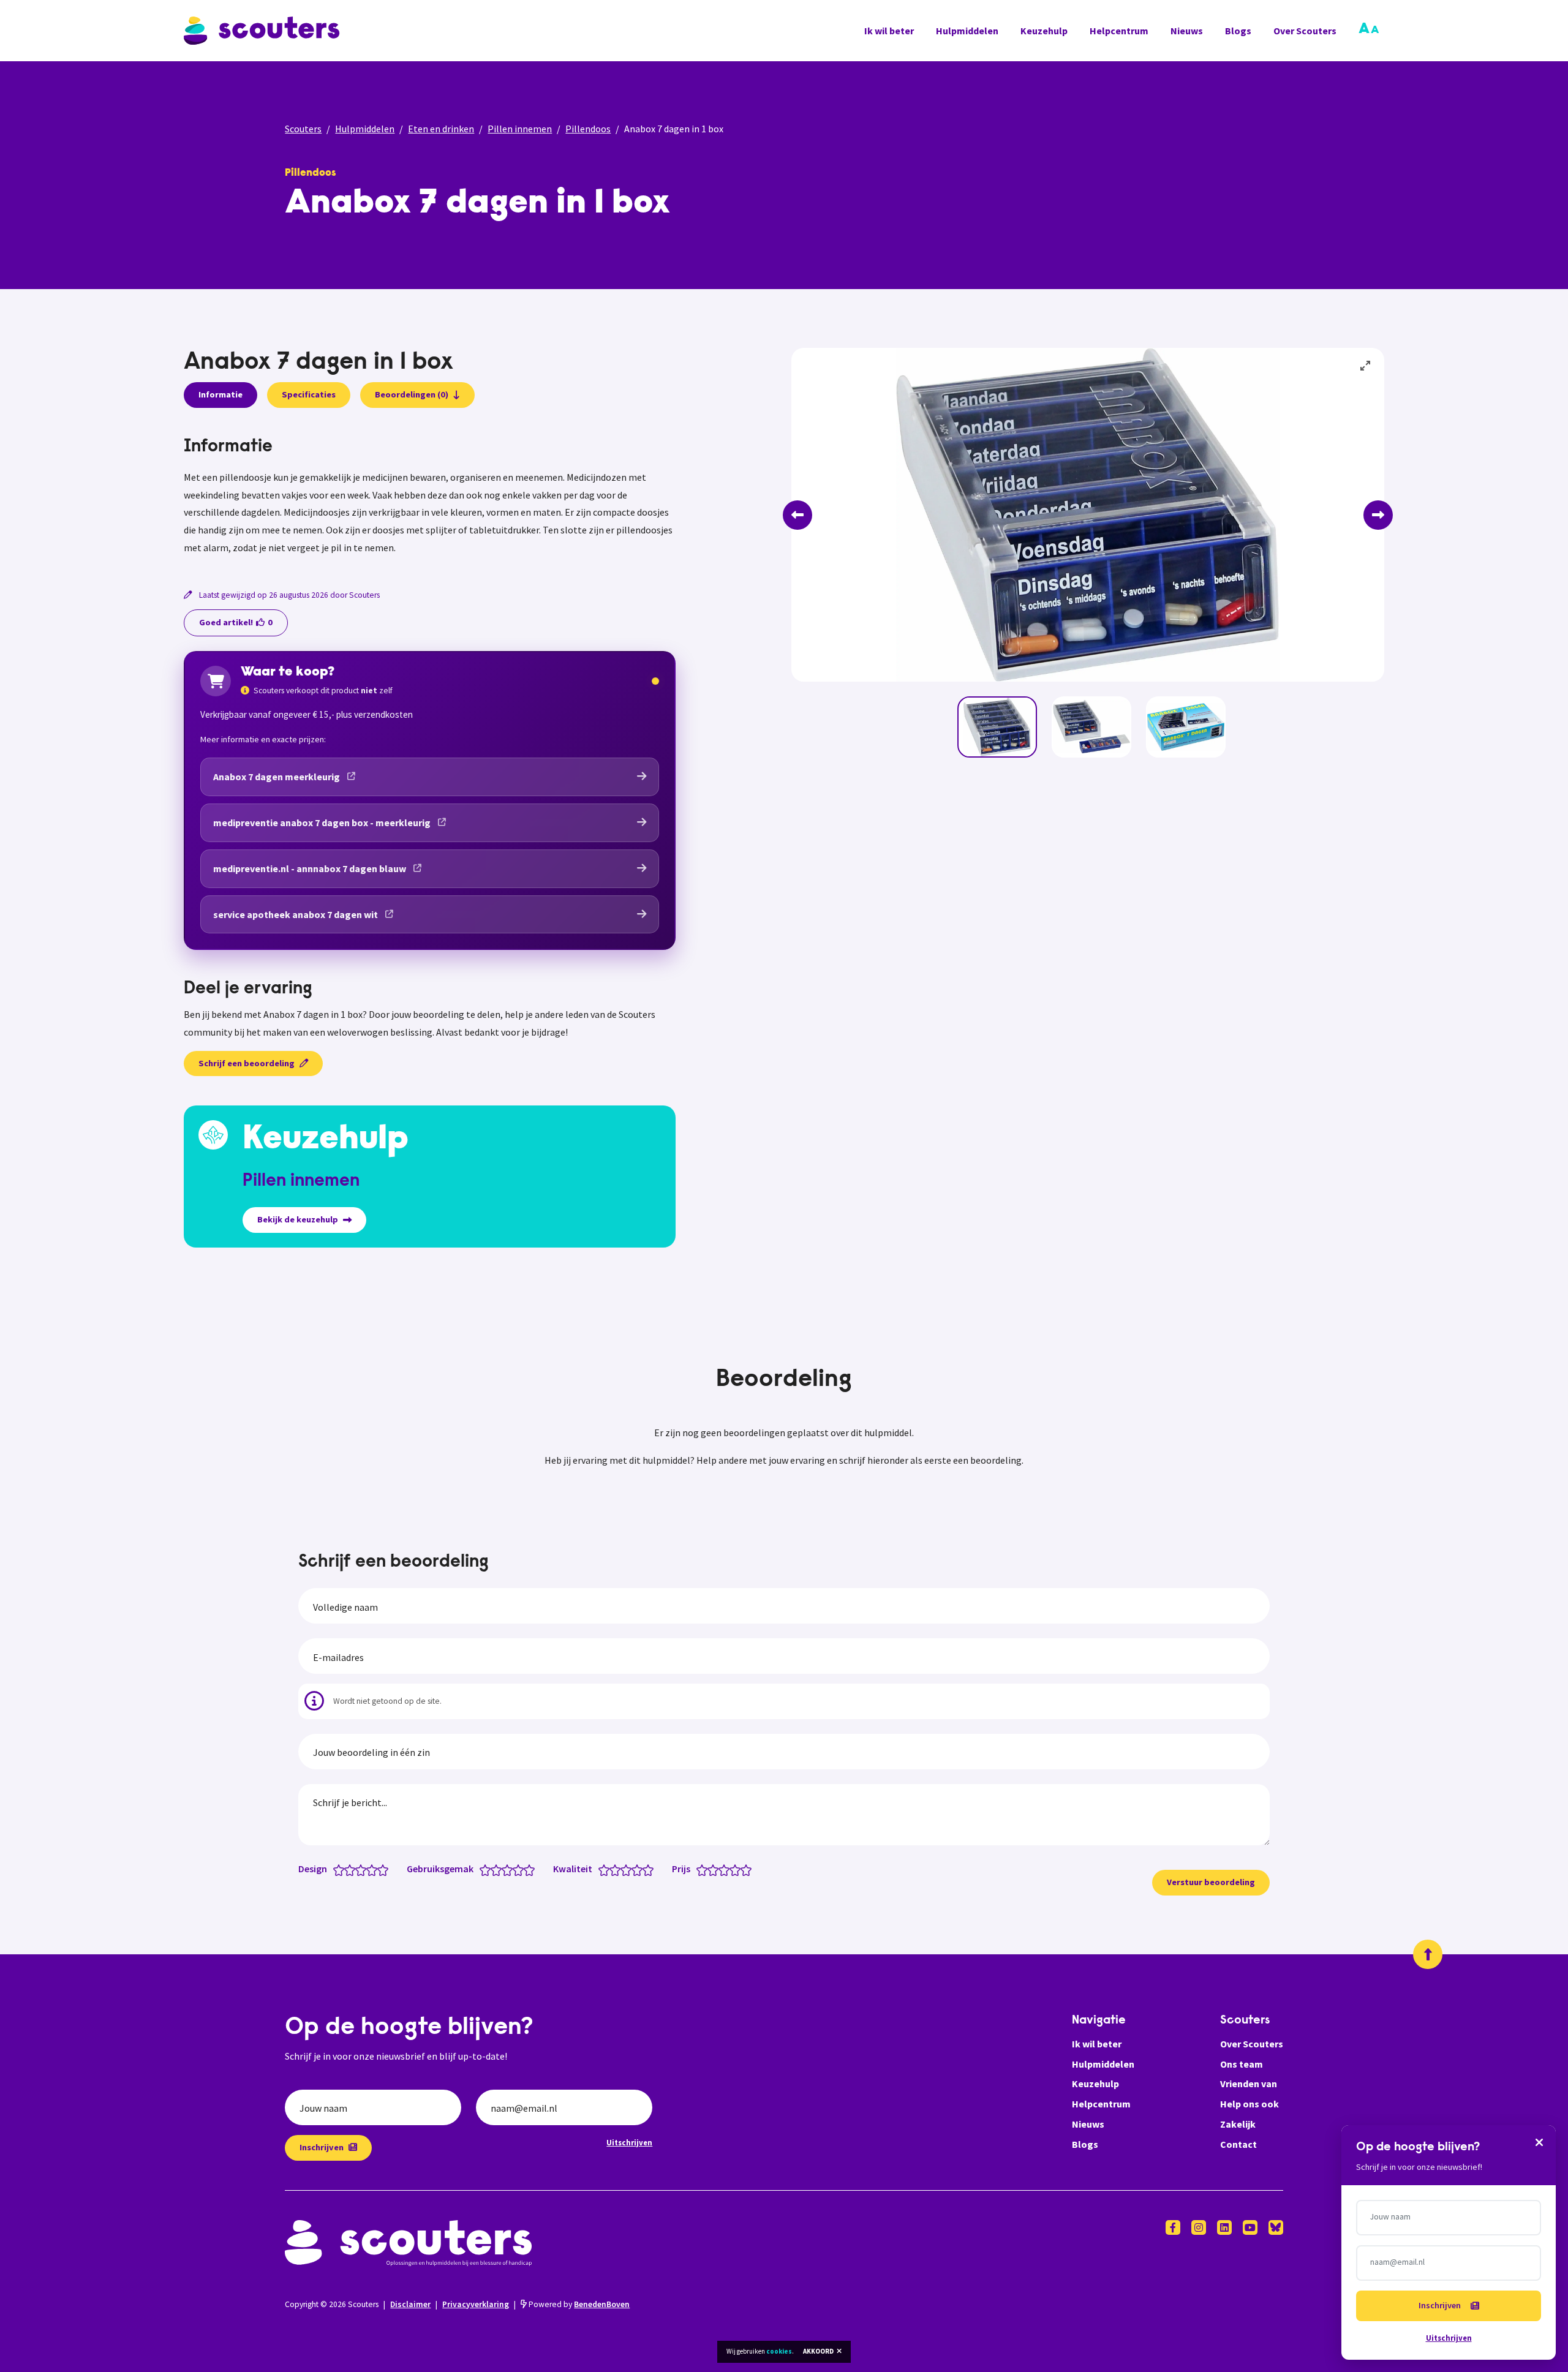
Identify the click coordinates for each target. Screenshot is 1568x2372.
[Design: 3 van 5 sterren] (364, 1869)
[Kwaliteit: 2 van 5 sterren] (618, 1869)
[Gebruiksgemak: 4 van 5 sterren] (521, 1869)
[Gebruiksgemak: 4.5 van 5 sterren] (526, 1869)
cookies (779, 2351)
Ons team (1242, 2064)
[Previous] (797, 515)
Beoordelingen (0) (412, 394)
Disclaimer (410, 2304)
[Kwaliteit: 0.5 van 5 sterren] (601, 1869)
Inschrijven (322, 2147)
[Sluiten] (1539, 2142)
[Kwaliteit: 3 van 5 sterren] (629, 1869)
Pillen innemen (520, 129)
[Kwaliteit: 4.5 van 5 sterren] (645, 1869)
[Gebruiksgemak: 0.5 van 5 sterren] (482, 1869)
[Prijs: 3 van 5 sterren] (727, 1869)
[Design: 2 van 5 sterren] (352, 1869)
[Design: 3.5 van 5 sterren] (369, 1869)
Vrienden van (1249, 2084)
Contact (1238, 2144)
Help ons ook (1249, 2104)
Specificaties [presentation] (309, 394)
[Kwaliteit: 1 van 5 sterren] (607, 1869)
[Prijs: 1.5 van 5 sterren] (710, 1869)
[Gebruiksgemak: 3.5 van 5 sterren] (515, 1869)
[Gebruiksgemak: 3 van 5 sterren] (510, 1869)
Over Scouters (1305, 31)
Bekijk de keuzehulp (298, 1219)
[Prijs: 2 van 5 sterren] (716, 1869)
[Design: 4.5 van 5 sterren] (380, 1869)
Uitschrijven (629, 2142)
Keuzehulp (1044, 31)
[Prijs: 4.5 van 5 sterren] (743, 1869)
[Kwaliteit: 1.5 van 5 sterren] (612, 1869)
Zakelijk (1238, 2124)
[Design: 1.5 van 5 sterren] (347, 1869)
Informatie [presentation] (221, 394)
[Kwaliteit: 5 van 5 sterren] (651, 1869)
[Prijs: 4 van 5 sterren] (738, 1869)
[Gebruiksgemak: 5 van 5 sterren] (532, 1869)
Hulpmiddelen (967, 31)
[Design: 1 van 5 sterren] (341, 1869)
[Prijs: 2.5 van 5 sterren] (721, 1869)
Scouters (303, 129)
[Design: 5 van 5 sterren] (386, 1869)
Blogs (1238, 31)
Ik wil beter (889, 31)
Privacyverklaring (476, 2304)
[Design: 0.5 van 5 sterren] (336, 1869)
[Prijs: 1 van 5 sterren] (705, 1869)
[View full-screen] (1366, 366)
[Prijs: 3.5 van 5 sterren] (732, 1869)
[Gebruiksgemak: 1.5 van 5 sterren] (493, 1869)
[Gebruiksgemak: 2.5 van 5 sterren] (504, 1869)
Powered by (578, 2304)
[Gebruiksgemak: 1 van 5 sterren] (488, 1869)
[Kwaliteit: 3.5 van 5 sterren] (634, 1869)
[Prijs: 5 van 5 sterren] (749, 1869)
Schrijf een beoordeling (247, 1063)
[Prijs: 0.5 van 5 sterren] (699, 1869)
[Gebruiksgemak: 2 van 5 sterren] (499, 1869)
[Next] (1378, 515)
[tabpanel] (430, 497)
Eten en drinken (441, 129)
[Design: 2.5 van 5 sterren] (358, 1869)
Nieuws (1187, 31)
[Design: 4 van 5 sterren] (375, 1869)
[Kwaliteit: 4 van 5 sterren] (640, 1869)
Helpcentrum (1119, 31)
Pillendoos (588, 129)
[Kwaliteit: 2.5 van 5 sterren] (623, 1869)
